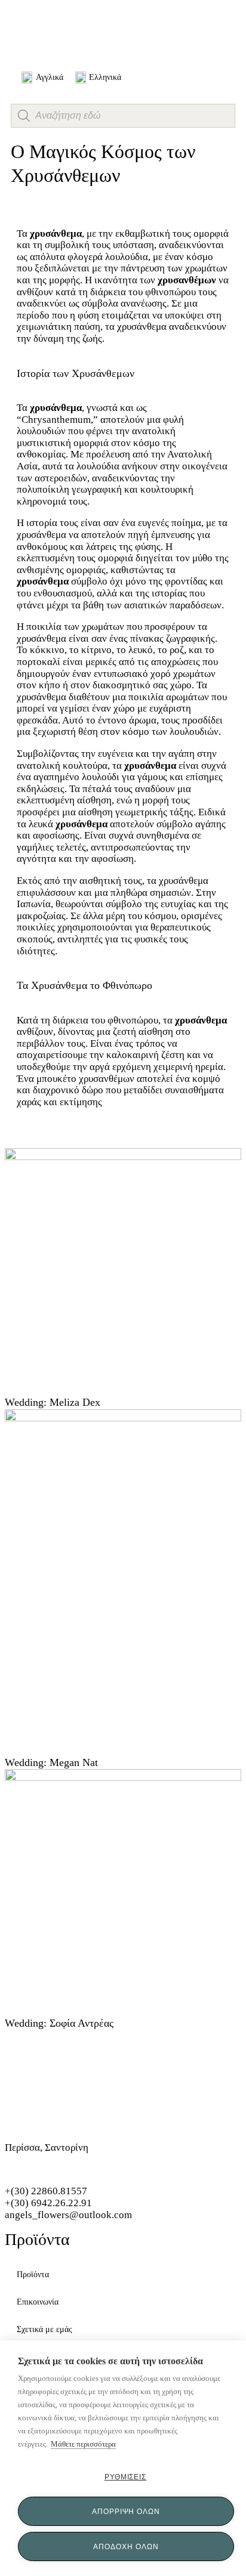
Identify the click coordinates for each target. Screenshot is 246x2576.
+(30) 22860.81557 (46, 2191)
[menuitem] (42, 78)
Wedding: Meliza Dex (53, 1402)
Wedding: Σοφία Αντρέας (59, 2023)
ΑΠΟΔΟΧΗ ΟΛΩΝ (126, 2546)
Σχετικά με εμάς (44, 2329)
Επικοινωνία (38, 2302)
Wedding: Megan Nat (51, 1762)
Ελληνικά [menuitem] (105, 77)
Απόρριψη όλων (126, 2511)
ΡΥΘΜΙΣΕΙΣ (125, 2477)
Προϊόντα (33, 2275)
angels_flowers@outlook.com (68, 2215)
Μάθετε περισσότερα (83, 2444)
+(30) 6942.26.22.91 (48, 2203)
